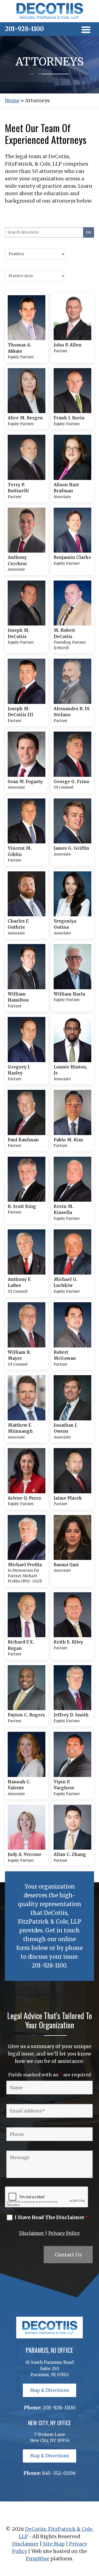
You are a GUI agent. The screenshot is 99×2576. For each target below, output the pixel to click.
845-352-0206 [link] (59, 2473)
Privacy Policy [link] (64, 2233)
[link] (50, 18)
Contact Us (68, 2255)
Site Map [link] (54, 2544)
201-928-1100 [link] (24, 29)
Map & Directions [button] (50, 2390)
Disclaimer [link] (32, 2233)
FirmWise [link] (38, 2559)
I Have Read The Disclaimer (52, 2217)
